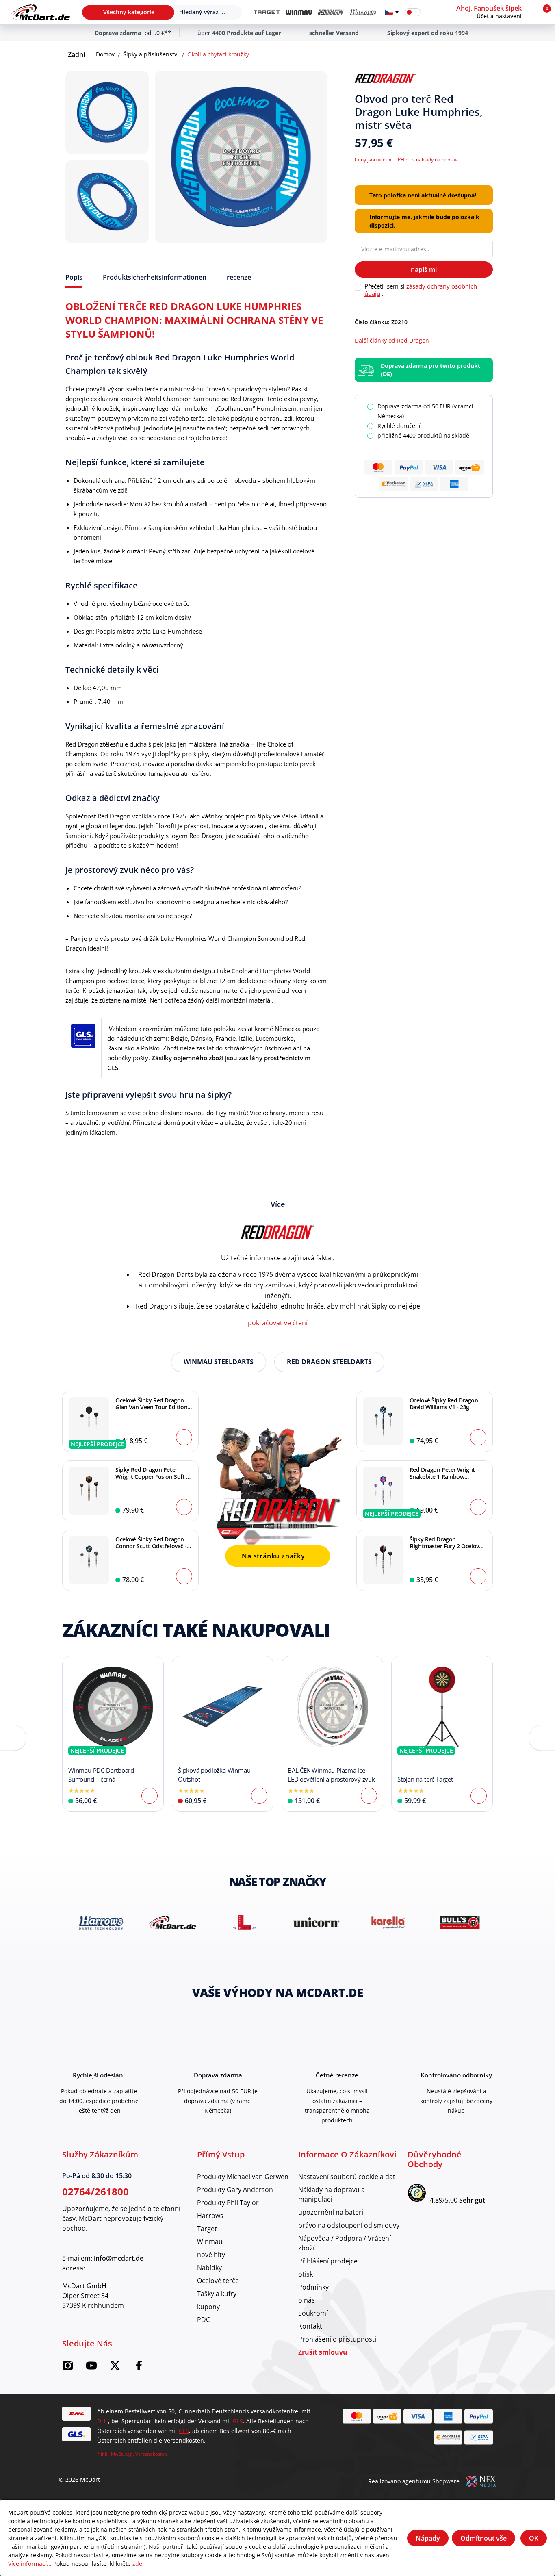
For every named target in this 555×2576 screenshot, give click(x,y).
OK (534, 2538)
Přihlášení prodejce (328, 2261)
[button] (494, 12)
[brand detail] (98, 1922)
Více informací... (30, 2564)
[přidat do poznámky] (490, 79)
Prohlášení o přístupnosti (337, 2339)
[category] (267, 12)
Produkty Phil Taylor (228, 2202)
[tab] (74, 277)
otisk (306, 2274)
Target (207, 2228)
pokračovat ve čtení (278, 1323)
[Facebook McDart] (139, 2368)
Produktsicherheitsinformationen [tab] (155, 277)
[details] (385, 78)
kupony (208, 2306)
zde (137, 2564)
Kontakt (310, 2326)
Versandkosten (151, 2454)
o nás (307, 2300)
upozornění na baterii (332, 2212)
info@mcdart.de (119, 2258)
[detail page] (150, 1796)
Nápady (428, 2538)
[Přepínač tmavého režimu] (413, 12)
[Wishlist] (432, 12)
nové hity (211, 2254)
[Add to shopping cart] (184, 1437)
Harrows (210, 2215)
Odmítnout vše (483, 2538)
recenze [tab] (239, 277)
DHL (103, 2421)
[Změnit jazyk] (392, 12)
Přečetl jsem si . (421, 290)
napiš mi (424, 269)
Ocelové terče (218, 2280)
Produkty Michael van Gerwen (243, 2176)
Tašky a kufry (217, 2293)
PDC (204, 2319)
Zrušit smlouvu (323, 2352)
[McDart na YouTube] (91, 2368)
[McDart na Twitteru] (115, 2368)
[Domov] (41, 12)
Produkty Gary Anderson (235, 2189)
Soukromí (313, 2313)
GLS (238, 2421)
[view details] (113, 1734)
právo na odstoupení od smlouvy (349, 2225)
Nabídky (209, 2267)
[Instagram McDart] (68, 2368)
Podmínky (313, 2287)
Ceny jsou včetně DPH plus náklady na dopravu (408, 159)
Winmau (210, 2241)
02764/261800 (95, 2191)
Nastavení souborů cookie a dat (347, 2176)
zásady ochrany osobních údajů (421, 290)
